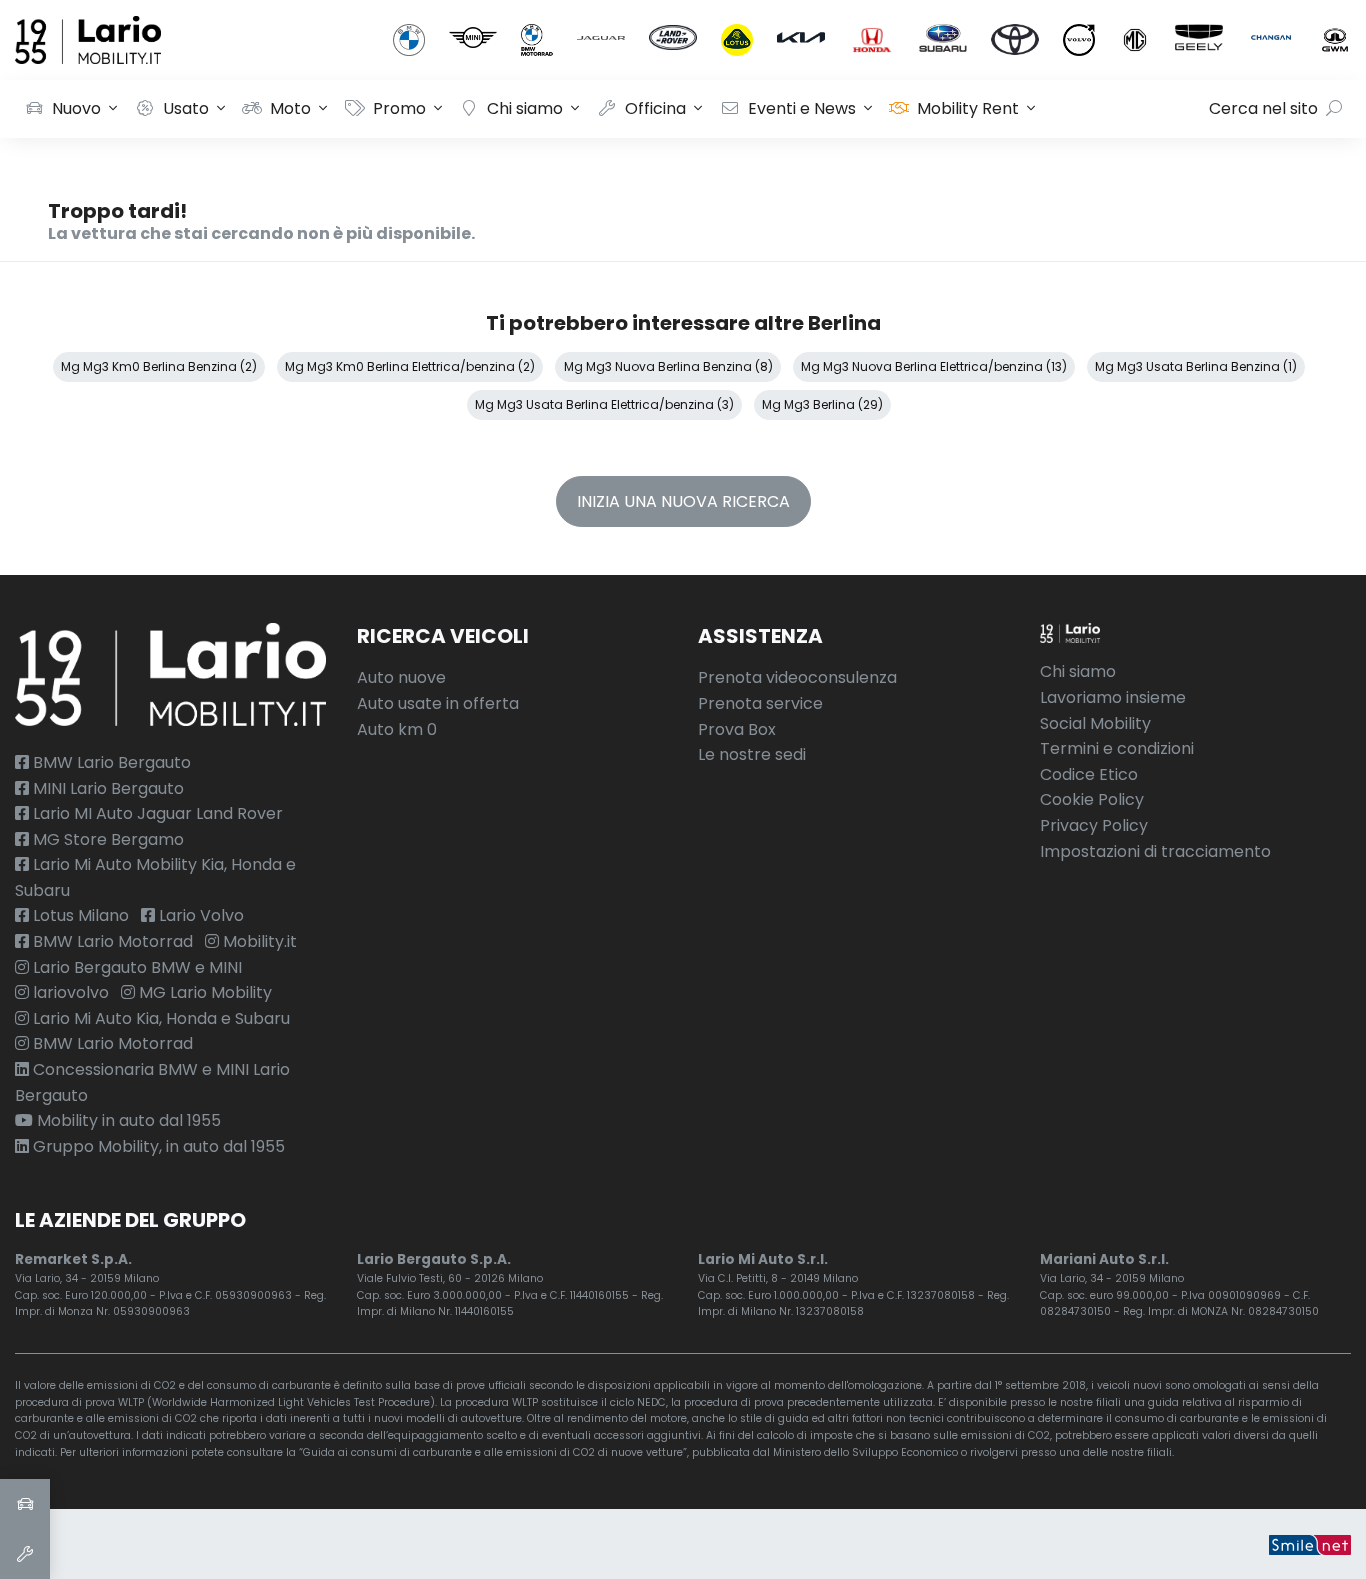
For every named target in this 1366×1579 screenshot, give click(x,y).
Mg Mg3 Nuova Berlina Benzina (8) (668, 366)
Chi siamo (525, 108)
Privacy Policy (1094, 825)
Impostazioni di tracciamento (1155, 851)
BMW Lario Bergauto (110, 762)
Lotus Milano (79, 915)
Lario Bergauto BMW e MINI (135, 967)
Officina (655, 108)
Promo (399, 108)
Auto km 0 (397, 729)
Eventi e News (802, 108)
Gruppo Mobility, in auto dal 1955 (157, 1146)
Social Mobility (1095, 723)
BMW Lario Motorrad (111, 941)
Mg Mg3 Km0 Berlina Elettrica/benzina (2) (410, 366)
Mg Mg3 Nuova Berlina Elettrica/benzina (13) (934, 366)
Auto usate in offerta (438, 703)
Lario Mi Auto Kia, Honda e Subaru (159, 1018)
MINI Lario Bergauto (106, 788)
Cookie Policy (1092, 799)
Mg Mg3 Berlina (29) (822, 404)
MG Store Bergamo (106, 839)
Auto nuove (401, 677)
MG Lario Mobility (203, 992)
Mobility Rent (968, 108)
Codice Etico (1089, 774)
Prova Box (737, 729)
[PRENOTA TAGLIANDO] (25, 1554)
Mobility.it (258, 941)
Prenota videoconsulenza (797, 677)
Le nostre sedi (752, 754)
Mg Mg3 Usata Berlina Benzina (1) (1196, 366)
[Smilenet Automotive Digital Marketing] (1310, 1543)
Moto (290, 108)
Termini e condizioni (1117, 748)
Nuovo (76, 108)
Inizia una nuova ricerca (683, 501)
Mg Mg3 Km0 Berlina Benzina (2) (159, 366)
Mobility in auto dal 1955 (127, 1120)
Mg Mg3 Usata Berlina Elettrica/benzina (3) (604, 404)
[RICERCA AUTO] (25, 1504)
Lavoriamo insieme (1113, 697)
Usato (186, 108)
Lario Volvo (199, 915)
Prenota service (760, 703)
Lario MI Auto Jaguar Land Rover (156, 813)
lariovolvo (69, 992)
